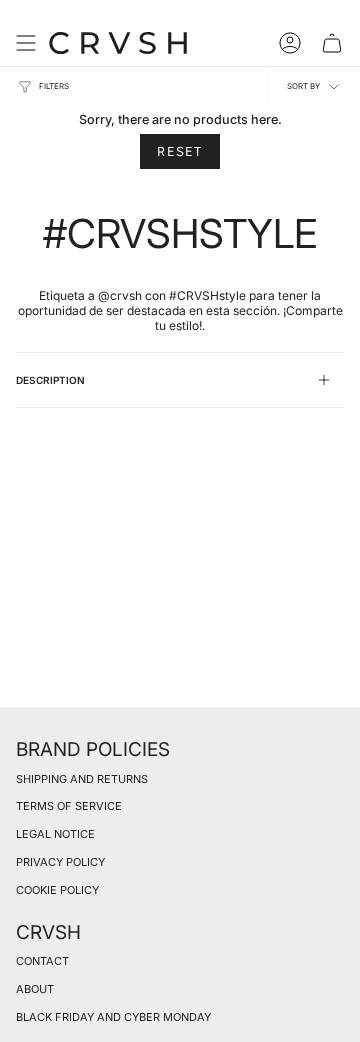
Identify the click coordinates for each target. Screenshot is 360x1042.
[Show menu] (26, 43)
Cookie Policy (57, 890)
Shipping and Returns (82, 779)
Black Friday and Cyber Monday (113, 1017)
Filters (54, 86)
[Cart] (332, 43)
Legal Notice (55, 834)
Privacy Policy (60, 862)
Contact (42, 961)
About (35, 989)
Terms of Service (69, 806)
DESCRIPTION (50, 380)
